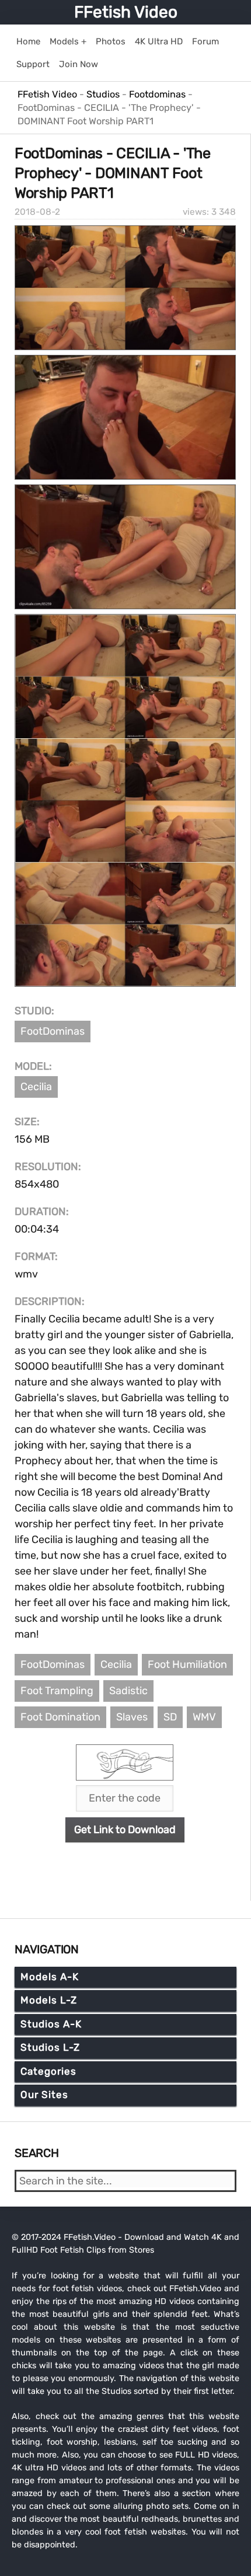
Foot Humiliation (187, 1664)
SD (170, 1717)
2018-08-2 (37, 212)
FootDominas (53, 1031)
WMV (204, 1717)
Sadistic (128, 1691)
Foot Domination (60, 1717)
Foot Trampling (57, 1691)
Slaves (132, 1717)
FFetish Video (126, 12)
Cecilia (36, 1087)
